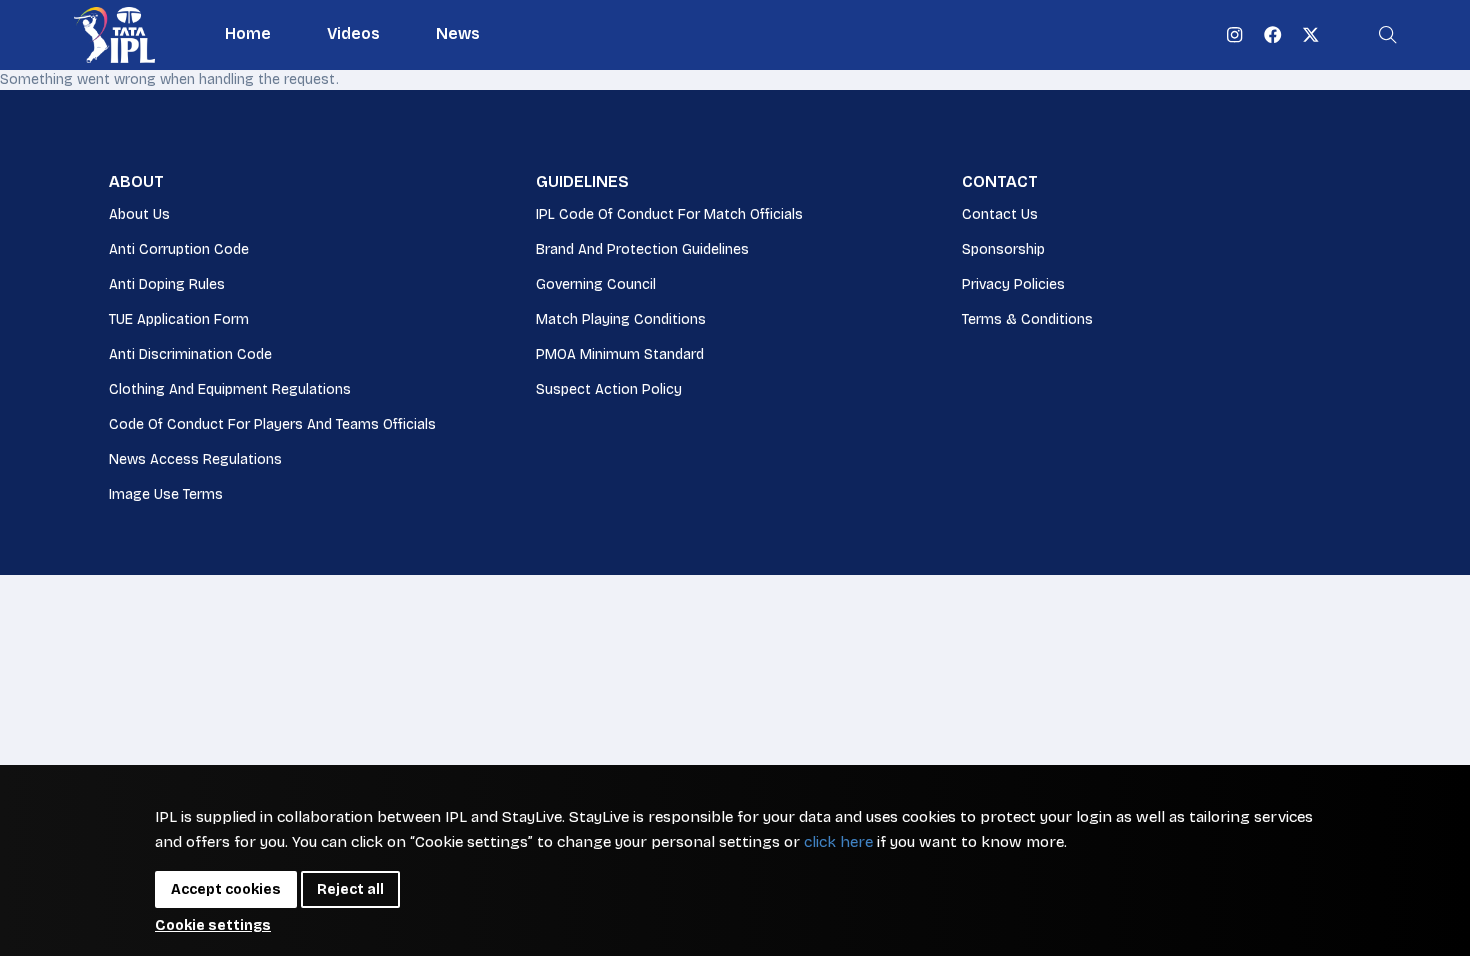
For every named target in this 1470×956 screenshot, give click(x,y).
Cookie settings (213, 925)
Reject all (350, 889)
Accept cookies (226, 889)
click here (838, 842)
